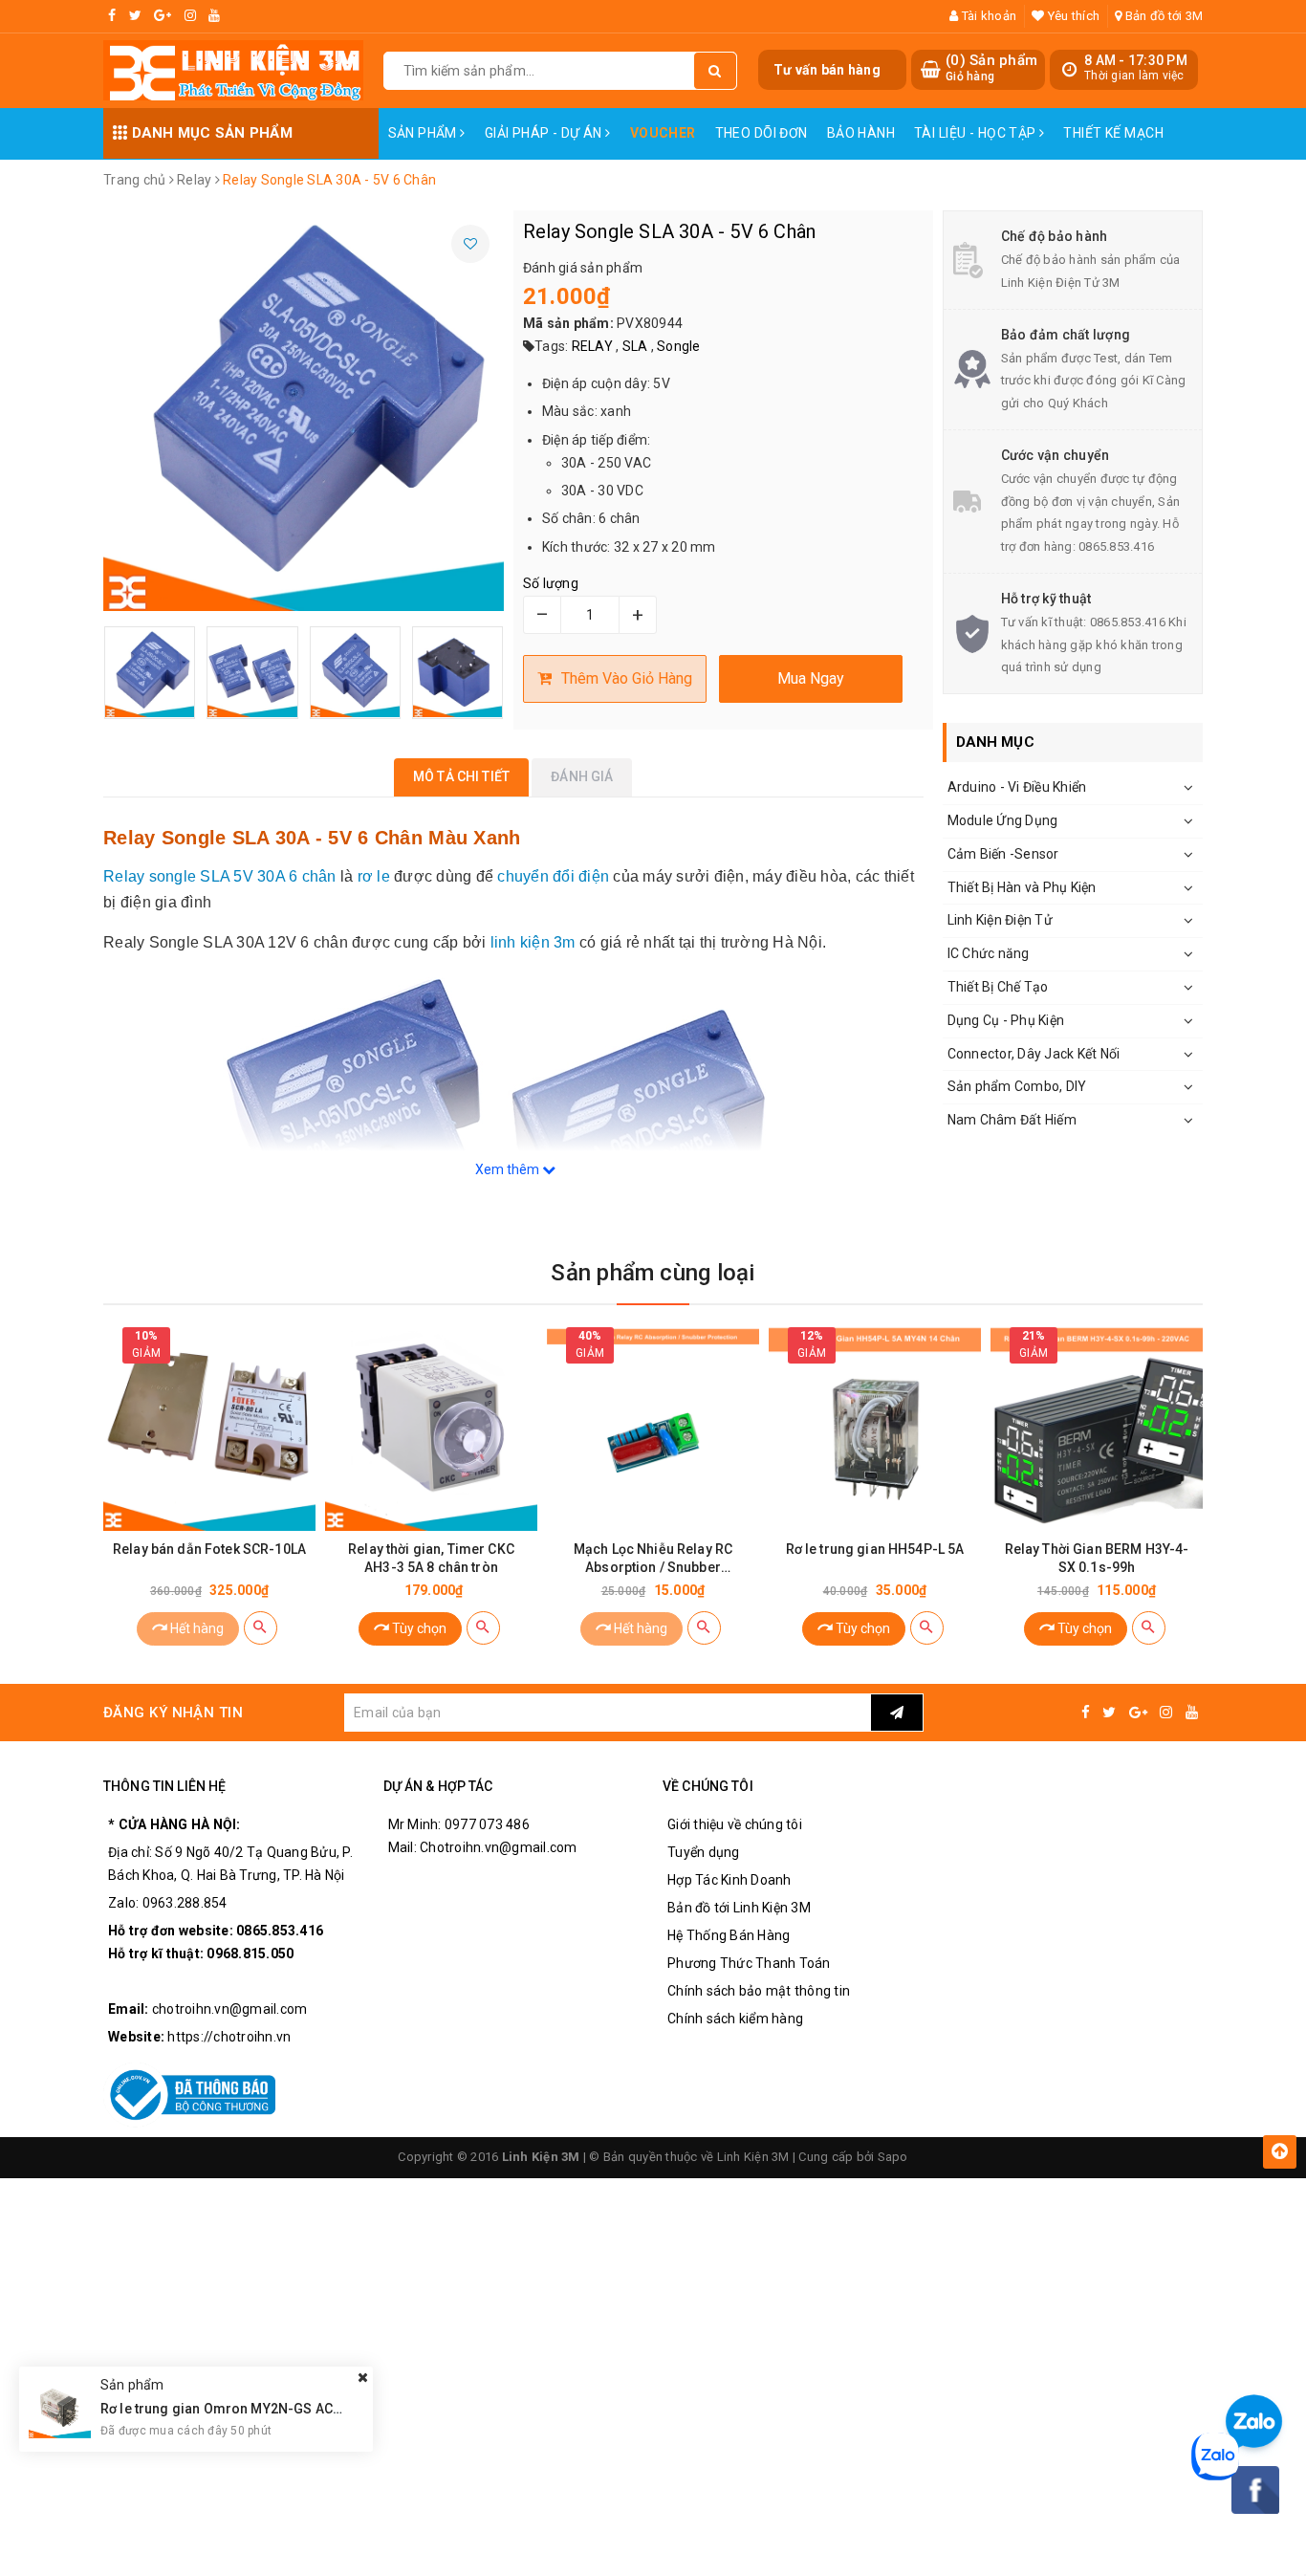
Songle (679, 346)
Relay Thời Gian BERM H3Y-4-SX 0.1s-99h (1097, 1558)
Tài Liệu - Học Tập (977, 133)
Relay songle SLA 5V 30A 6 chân (220, 876)
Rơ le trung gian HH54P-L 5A (875, 1549)
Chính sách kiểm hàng (735, 2019)
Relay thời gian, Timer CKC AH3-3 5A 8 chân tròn (431, 1558)
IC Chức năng (989, 953)
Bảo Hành (861, 133)
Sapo (893, 2157)
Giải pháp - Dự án (545, 133)
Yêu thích (1072, 16)
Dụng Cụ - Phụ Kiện (1006, 1020)
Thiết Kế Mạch (1113, 133)
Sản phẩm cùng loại (653, 1273)
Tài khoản (988, 16)
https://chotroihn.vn (229, 2037)
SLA (635, 346)
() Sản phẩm (991, 68)
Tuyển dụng (704, 1852)
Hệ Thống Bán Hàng (729, 1935)
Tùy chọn (418, 1628)
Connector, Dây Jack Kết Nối (1034, 1054)
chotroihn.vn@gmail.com (230, 2009)
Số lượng (551, 583)
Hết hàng (196, 1628)
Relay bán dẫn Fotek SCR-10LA (209, 1549)
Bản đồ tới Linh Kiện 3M (739, 1908)
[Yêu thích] (470, 244)
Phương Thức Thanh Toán (749, 1963)
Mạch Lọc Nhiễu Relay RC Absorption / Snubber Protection (653, 1559)
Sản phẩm (424, 133)
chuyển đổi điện (553, 876)
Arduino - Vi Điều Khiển (1017, 787)
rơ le (374, 876)
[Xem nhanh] (261, 1628)
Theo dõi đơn (762, 133)
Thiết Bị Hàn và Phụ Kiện (1022, 887)
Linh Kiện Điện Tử (1000, 920)
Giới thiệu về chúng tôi (735, 1824)
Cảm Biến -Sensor (1003, 854)
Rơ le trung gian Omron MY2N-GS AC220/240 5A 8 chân (275, 2409)
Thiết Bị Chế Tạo (998, 987)
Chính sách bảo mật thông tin (759, 1991)
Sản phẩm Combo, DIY (1017, 1086)
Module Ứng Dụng (1003, 820)
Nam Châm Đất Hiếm (1012, 1120)
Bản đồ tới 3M (1163, 16)
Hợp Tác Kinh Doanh (729, 1880)
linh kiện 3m (533, 942)
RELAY (592, 346)
